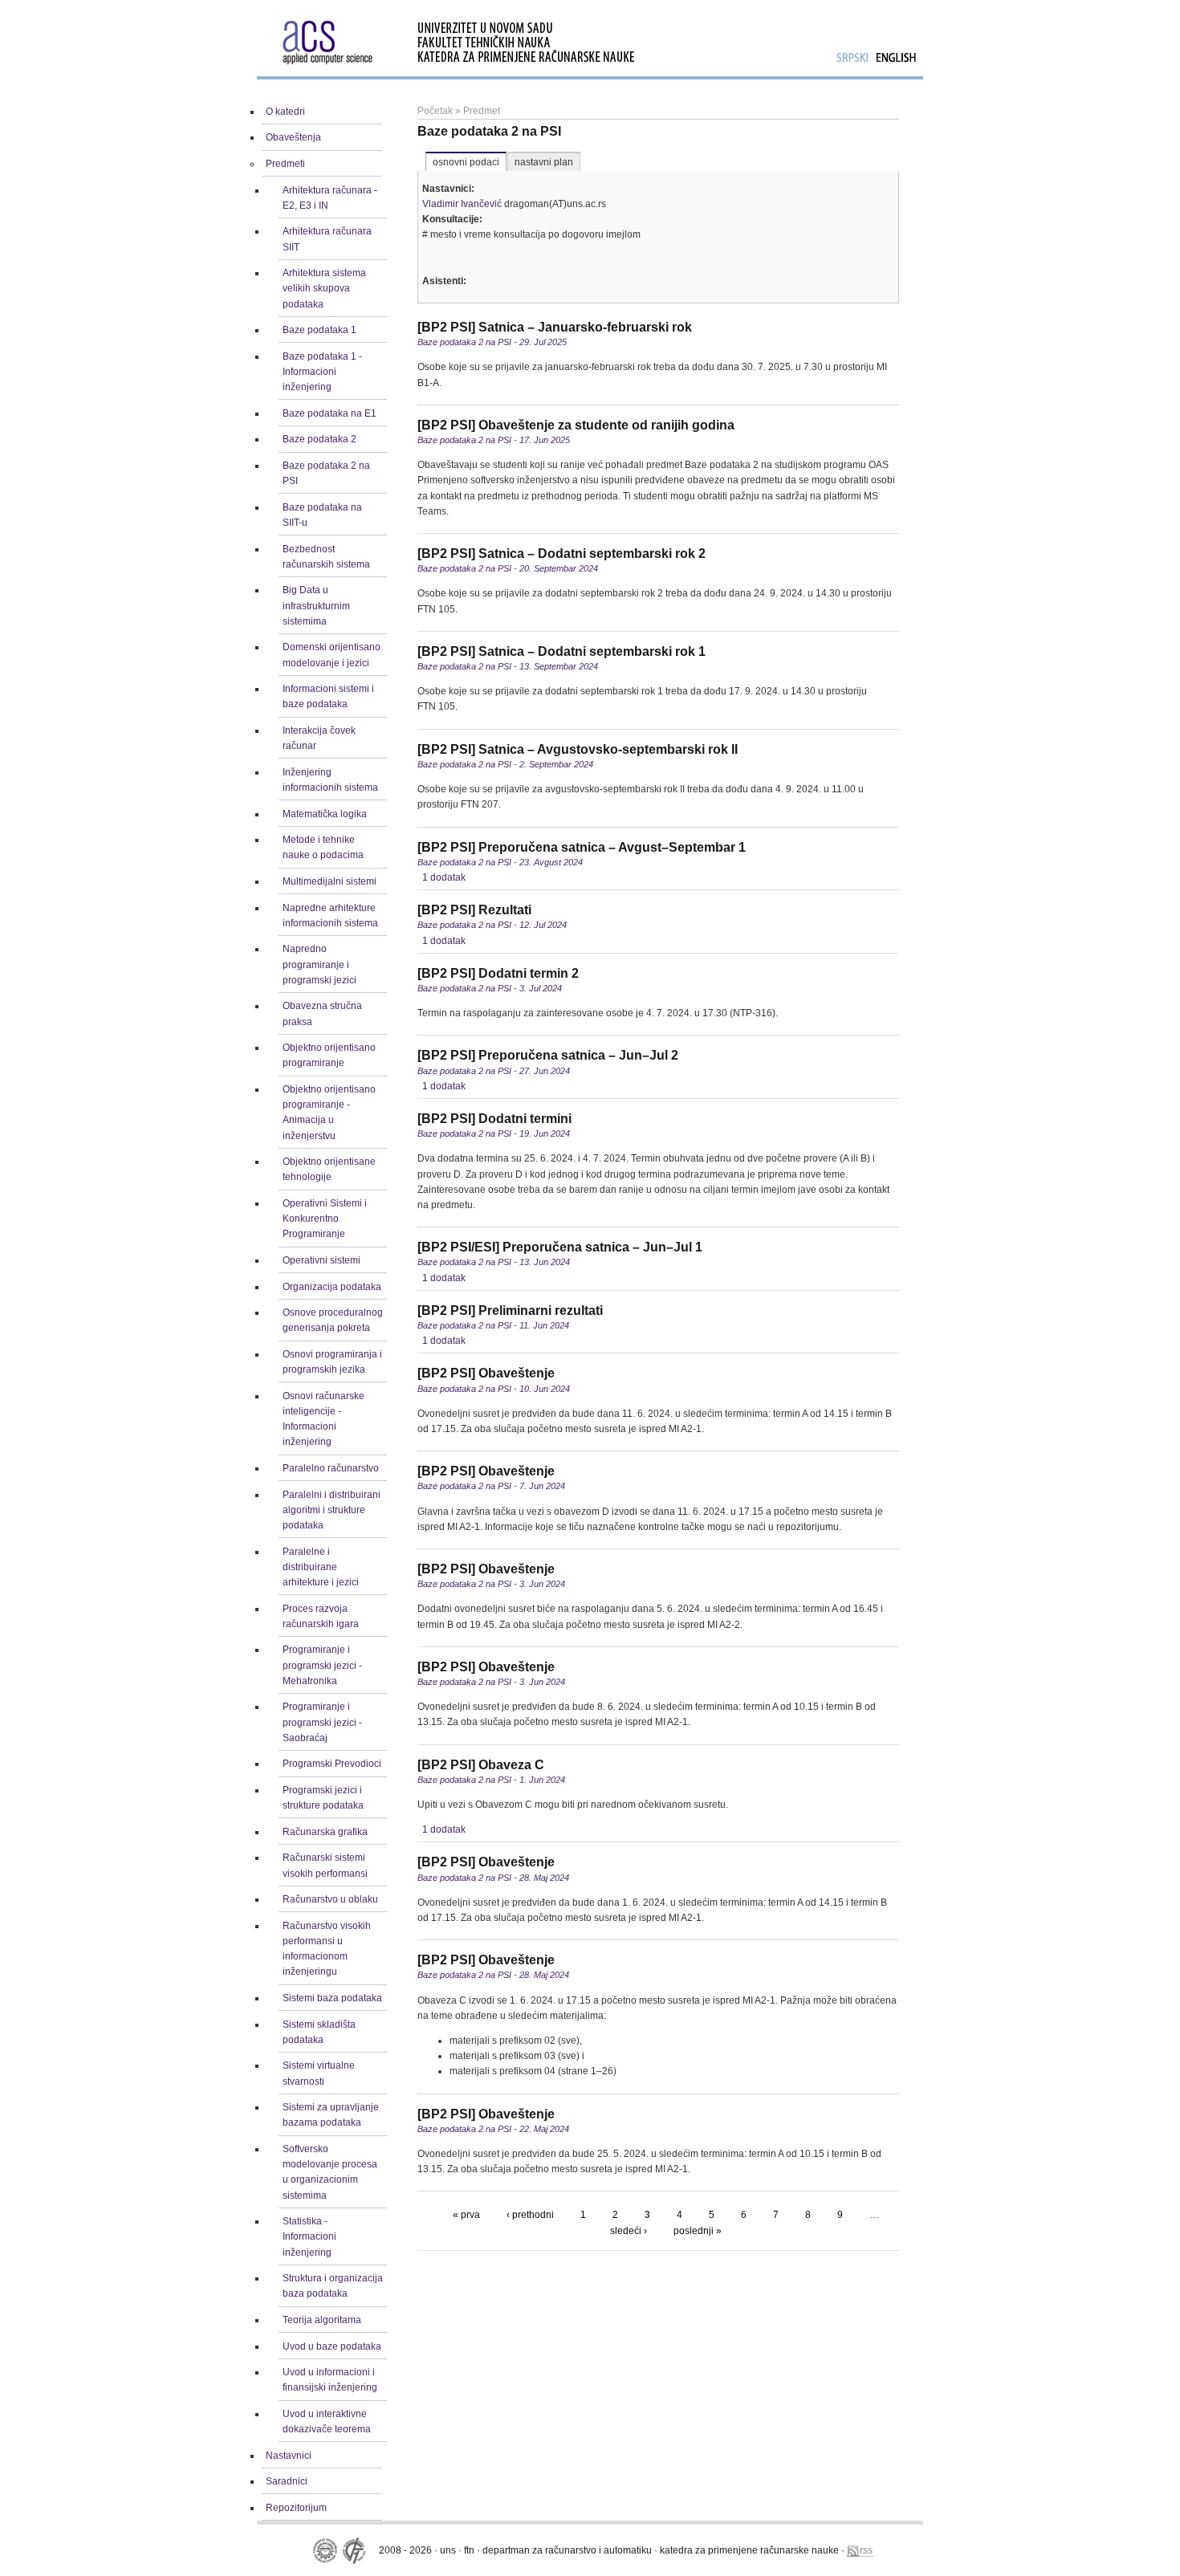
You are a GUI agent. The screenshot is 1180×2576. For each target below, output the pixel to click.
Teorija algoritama (322, 2320)
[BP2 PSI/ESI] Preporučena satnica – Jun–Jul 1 (560, 1247)
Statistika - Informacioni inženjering (309, 2236)
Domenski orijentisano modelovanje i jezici (332, 655)
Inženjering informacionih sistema (330, 780)
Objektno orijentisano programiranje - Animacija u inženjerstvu (329, 1113)
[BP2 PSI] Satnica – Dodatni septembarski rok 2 (562, 553)
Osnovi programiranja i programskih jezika (332, 1362)
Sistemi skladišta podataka (319, 2032)
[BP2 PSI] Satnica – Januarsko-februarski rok (555, 327)
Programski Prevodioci (332, 1764)
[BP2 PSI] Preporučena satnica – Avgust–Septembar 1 (582, 847)
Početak (435, 111)
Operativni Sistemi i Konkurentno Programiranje (325, 1219)
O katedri (285, 112)
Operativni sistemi (321, 1260)
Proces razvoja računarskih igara (321, 1616)
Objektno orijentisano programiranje (329, 1055)
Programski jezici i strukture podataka (323, 1798)
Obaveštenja (293, 137)
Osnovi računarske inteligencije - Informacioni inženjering (323, 1419)
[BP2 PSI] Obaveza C (481, 1765)
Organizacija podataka (332, 1287)
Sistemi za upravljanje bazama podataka (331, 2115)
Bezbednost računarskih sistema (326, 557)
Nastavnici (289, 2456)
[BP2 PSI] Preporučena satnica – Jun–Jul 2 (548, 1055)
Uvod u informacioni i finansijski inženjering (330, 2380)
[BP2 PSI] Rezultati (474, 910)
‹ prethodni (530, 2215)
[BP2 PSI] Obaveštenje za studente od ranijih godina (576, 425)
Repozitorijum (296, 2508)
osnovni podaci (466, 162)
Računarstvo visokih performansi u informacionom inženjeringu (327, 1949)
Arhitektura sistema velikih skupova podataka (324, 288)
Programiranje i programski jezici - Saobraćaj (322, 1722)
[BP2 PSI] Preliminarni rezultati (510, 1310)
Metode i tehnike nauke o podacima (323, 847)
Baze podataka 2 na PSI (326, 473)
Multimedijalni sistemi (330, 881)
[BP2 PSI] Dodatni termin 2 (498, 973)
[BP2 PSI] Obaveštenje (486, 1373)
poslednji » (698, 2231)
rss (866, 2550)
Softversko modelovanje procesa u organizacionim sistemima (330, 2172)
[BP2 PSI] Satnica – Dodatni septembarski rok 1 (562, 651)
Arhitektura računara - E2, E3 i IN (330, 198)
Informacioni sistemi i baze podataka (328, 696)
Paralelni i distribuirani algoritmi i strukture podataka (332, 1510)
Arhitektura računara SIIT (327, 239)
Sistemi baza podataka (332, 1998)
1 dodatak (444, 877)
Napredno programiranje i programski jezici (319, 964)
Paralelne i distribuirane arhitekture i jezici (321, 1567)
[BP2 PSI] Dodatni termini (494, 1119)
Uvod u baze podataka (332, 2346)
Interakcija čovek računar (319, 738)
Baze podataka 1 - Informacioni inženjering (322, 372)
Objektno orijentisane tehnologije (329, 1169)
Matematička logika (325, 814)
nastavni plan (544, 162)
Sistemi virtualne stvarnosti (319, 2073)
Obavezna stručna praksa (322, 1013)
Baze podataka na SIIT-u (322, 515)
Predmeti (285, 164)
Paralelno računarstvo (331, 1468)
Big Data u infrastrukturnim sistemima (316, 605)
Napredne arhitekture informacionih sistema (330, 916)
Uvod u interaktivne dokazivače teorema (327, 2421)
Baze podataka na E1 (330, 413)
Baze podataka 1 (319, 330)
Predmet (482, 111)
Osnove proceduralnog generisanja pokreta (333, 1320)
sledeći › (629, 2231)
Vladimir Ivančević (462, 204)
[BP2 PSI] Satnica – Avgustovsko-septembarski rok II (578, 749)
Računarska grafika (325, 1832)
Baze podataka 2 (319, 439)
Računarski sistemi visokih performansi (325, 1865)
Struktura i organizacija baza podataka (333, 2286)
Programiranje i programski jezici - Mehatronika (322, 1665)
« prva (466, 2215)
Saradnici (287, 2481)
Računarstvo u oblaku (330, 1899)
